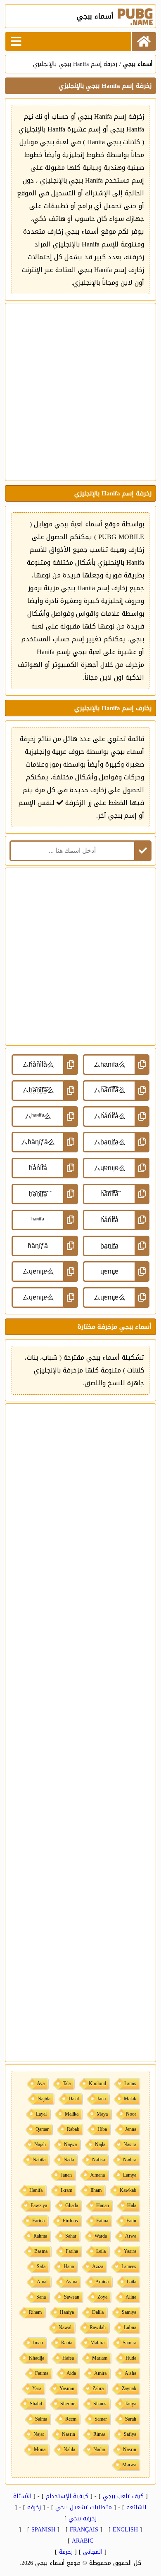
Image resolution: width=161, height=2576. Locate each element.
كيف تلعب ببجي (123, 2496)
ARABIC (83, 2541)
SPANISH (43, 2530)
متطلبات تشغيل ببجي (84, 2507)
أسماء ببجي (138, 64)
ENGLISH (125, 2530)
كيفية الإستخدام (67, 2496)
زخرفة (34, 2507)
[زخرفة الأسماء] (144, 41)
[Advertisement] (80, 392)
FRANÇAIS (84, 2530)
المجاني (93, 2552)
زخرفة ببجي (83, 2519)
